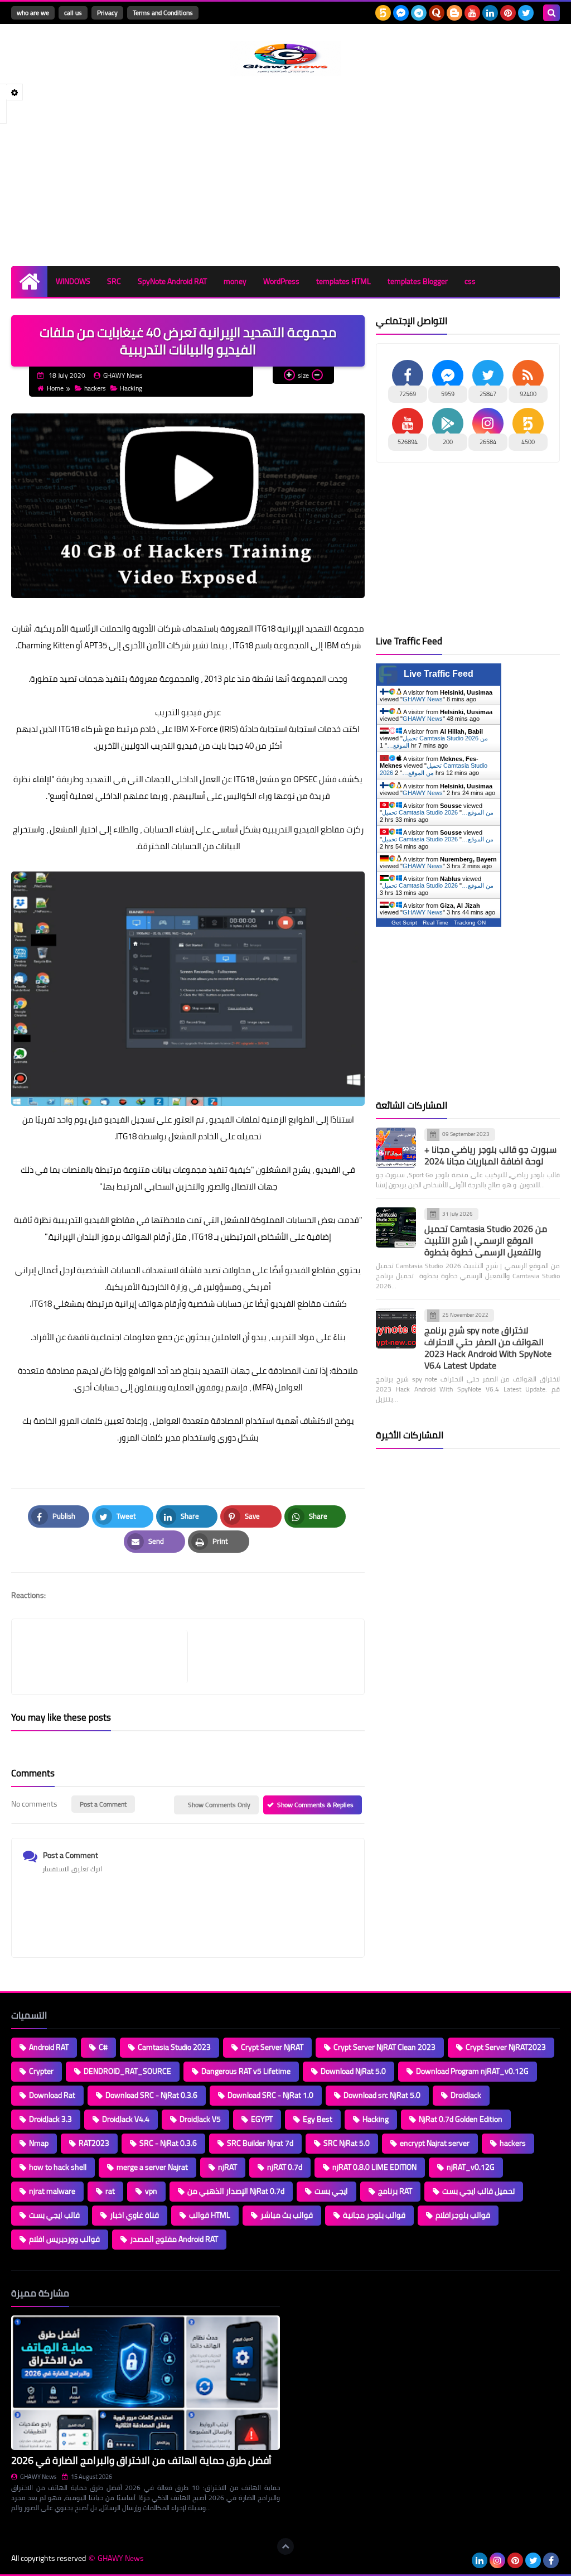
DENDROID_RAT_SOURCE (127, 2071)
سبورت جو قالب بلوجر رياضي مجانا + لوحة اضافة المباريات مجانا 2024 (490, 1155)
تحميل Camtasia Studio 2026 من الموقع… (438, 812)
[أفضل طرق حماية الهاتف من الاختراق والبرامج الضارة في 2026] (146, 2383)
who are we (33, 13)
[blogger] (454, 13)
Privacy (107, 13)
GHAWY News (423, 699)
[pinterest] (508, 13)
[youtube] (472, 13)
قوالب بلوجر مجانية (374, 2215)
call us (73, 13)
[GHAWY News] (285, 59)
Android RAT (49, 2047)
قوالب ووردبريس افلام (64, 2239)
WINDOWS (73, 281)
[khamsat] (383, 13)
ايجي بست (331, 2191)
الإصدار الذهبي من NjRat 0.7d (236, 2191)
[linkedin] (490, 13)
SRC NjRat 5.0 (347, 2143)
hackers (95, 388)
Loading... (306, 2293)
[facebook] (551, 2560)
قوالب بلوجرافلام (463, 2215)
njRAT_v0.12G (471, 2167)
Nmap (39, 2143)
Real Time (435, 923)
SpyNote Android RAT (172, 281)
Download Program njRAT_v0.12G (472, 2071)
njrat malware (52, 2191)
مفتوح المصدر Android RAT (174, 2239)
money (235, 281)
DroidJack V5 (200, 2119)
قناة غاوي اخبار (134, 2215)
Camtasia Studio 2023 (174, 2047)
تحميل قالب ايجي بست (478, 2191)
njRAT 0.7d (285, 2167)
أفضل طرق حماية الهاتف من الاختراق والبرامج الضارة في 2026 (141, 2460)
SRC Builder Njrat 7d (260, 2143)
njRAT (228, 2167)
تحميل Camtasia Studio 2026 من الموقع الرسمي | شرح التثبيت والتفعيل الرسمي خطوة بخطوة (486, 1240)
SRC (114, 281)
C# (103, 2047)
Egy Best (318, 2119)
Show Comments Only (219, 1805)
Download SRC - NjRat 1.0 (270, 2095)
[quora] (437, 13)
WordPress (281, 281)
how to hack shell (58, 2167)
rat (110, 2191)
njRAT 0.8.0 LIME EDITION (374, 2167)
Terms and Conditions (163, 13)
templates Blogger (418, 281)
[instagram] (497, 2560)
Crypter (41, 2071)
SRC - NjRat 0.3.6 (168, 2143)
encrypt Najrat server (435, 2143)
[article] (270, 1657)
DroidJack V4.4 (126, 2119)
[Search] (551, 13)
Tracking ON (470, 923)
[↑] (285, 2546)
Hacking (131, 388)
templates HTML (343, 281)
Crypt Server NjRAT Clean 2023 (384, 2047)
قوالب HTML (210, 2215)
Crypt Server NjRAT (272, 2047)
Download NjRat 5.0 (353, 2071)
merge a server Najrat (152, 2167)
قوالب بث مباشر (287, 2215)
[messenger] (401, 13)
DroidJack (466, 2095)
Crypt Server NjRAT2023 (506, 2047)
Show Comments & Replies (315, 1805)
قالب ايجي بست (54, 2215)
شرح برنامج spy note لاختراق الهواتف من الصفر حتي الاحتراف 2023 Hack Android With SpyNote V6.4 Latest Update (488, 1348)
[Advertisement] (285, 171)
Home (55, 388)
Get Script (404, 923)
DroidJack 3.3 (50, 2119)
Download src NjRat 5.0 (382, 2095)
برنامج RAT (395, 2191)
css (470, 281)
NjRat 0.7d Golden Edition (461, 2119)
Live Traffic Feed (439, 674)
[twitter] (526, 13)
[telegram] (419, 13)
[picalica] (462, 2560)
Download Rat (52, 2095)
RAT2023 (94, 2143)
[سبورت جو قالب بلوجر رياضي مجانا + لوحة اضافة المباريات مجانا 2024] (396, 1148)
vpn (151, 2191)
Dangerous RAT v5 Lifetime (246, 2071)
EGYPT (262, 2119)
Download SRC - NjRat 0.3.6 (151, 2095)
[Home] (29, 281)
